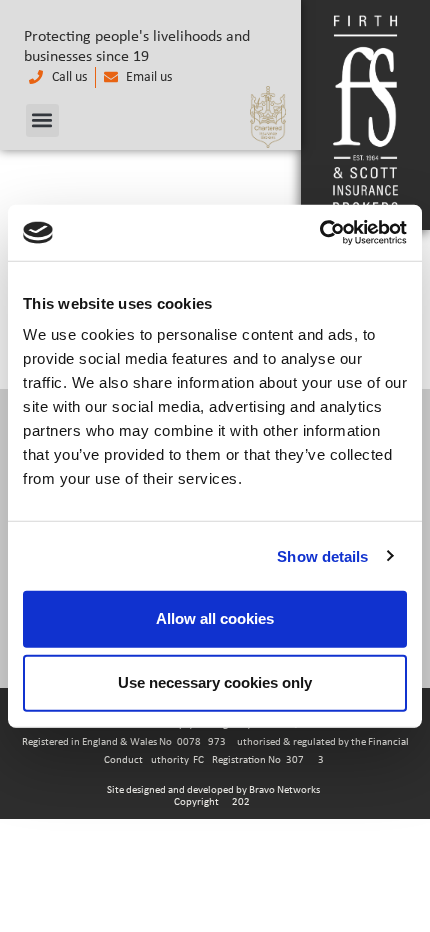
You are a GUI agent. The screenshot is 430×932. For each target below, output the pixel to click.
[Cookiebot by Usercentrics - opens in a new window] (319, 233)
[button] (42, 120)
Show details (322, 555)
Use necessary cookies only (215, 682)
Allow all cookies (215, 618)
